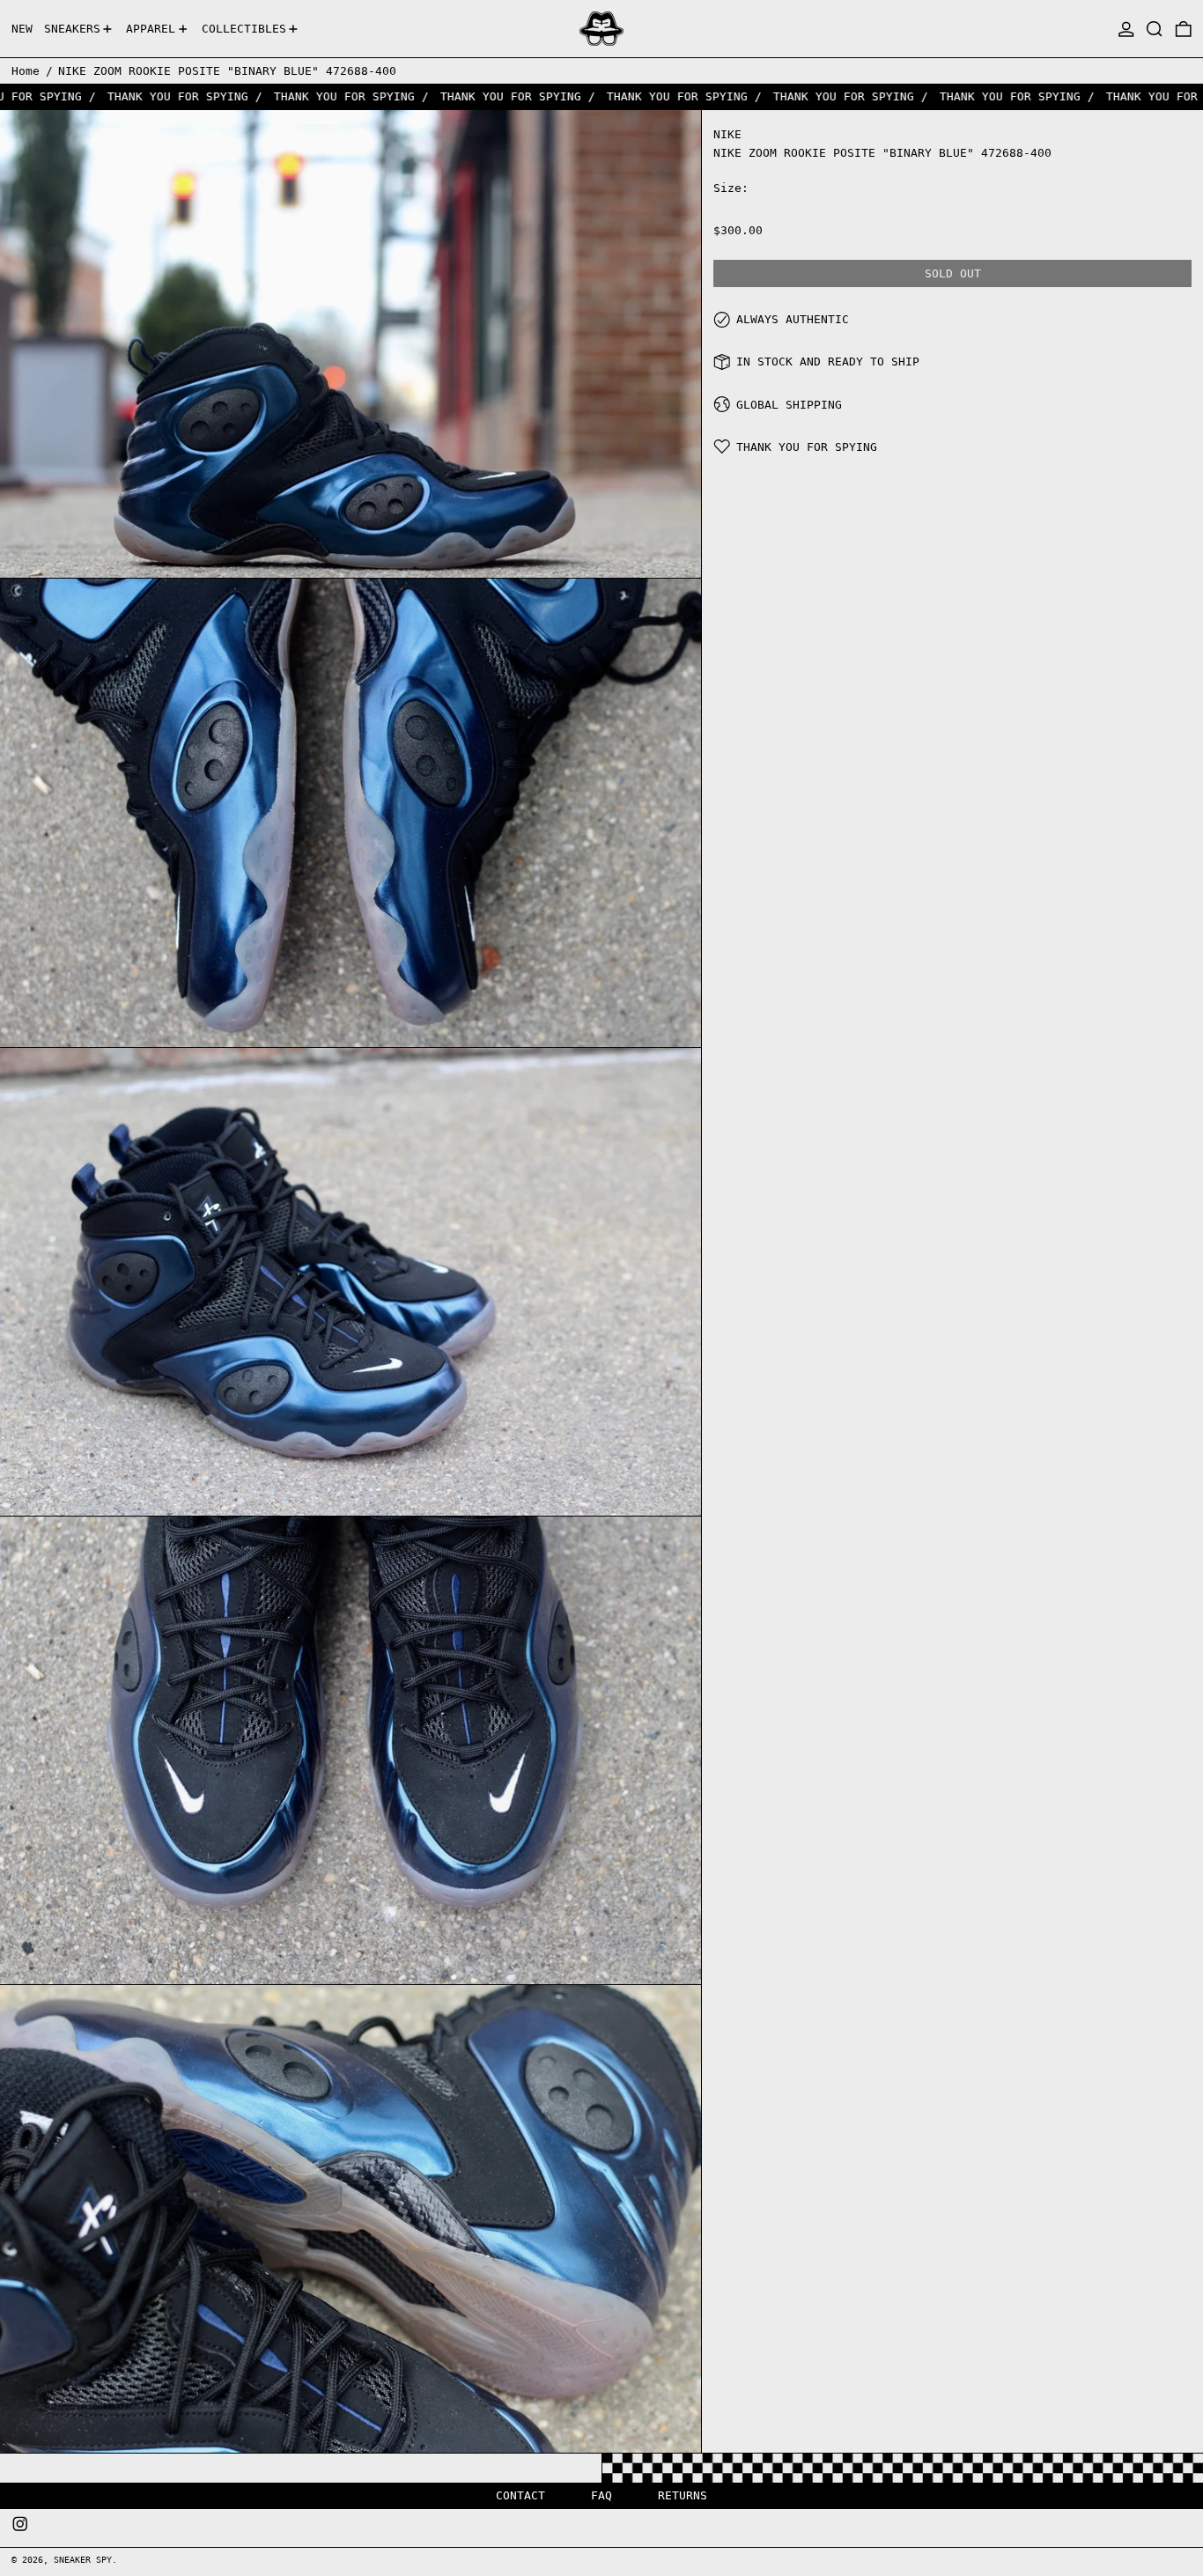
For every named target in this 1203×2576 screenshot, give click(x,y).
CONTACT (520, 2495)
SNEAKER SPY (83, 2559)
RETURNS (683, 2495)
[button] (1155, 29)
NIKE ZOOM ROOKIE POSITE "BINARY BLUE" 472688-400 (227, 71)
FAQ (601, 2495)
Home (26, 71)
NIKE (727, 134)
